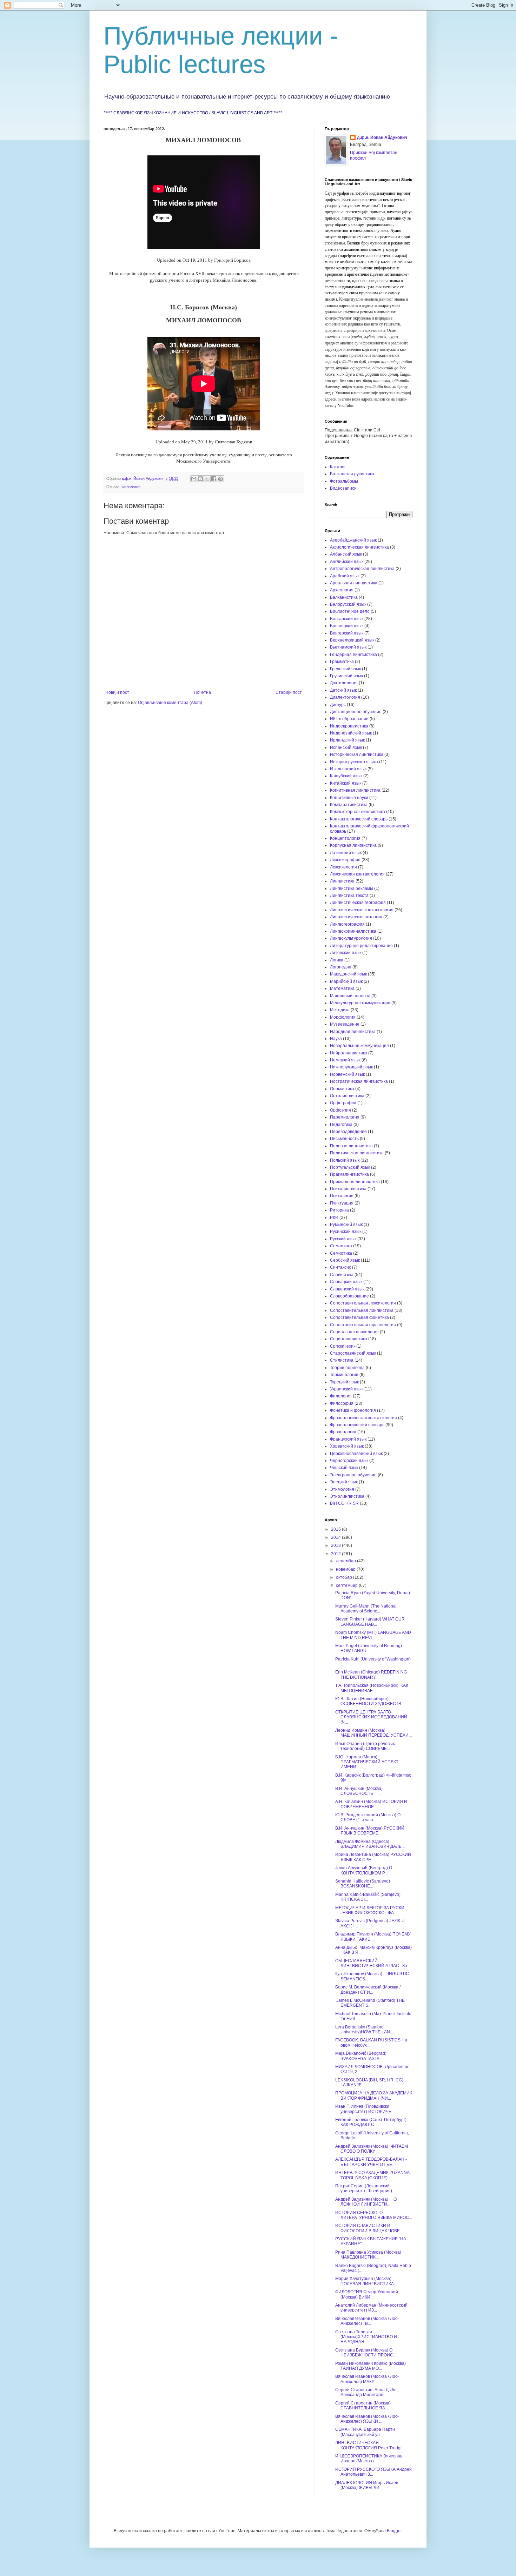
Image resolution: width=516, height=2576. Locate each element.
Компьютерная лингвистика (358, 812)
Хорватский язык (347, 1446)
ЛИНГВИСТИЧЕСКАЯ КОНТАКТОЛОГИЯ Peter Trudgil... (371, 2445)
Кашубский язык (346, 776)
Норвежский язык (347, 1074)
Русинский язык (346, 1232)
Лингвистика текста (349, 895)
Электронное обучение (353, 1475)
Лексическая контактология (357, 874)
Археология (342, 590)
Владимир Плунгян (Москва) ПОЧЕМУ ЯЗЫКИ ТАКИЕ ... (373, 1937)
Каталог (338, 467)
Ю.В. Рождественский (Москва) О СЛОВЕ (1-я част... (368, 1817)
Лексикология (343, 867)
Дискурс (338, 705)
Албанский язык (346, 554)
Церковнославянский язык (356, 1454)
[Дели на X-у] (207, 479)
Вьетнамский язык (348, 647)
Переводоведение (348, 1132)
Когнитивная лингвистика (355, 790)
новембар (346, 1569)
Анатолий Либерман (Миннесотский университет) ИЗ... (371, 2308)
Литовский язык (346, 953)
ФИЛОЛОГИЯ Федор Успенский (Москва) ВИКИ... (367, 2294)
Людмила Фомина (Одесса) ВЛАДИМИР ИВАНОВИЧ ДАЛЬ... (370, 1844)
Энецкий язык (344, 1482)
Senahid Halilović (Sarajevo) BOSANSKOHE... (364, 1884)
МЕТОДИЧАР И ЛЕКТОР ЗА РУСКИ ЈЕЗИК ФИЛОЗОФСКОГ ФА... (370, 1910)
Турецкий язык (344, 1382)
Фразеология (343, 1432)
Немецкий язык (345, 1060)
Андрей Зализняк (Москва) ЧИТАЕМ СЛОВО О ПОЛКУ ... (372, 2149)
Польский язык (345, 1160)
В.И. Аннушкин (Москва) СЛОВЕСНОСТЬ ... (359, 1791)
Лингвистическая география (358, 903)
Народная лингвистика (353, 1032)
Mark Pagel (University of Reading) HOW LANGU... (369, 1648)
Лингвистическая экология (356, 917)
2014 (336, 1537)
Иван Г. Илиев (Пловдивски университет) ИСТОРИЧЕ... (365, 2109)
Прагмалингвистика (349, 1174)
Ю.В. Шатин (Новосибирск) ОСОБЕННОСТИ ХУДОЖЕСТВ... (370, 1701)
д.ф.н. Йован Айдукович (382, 137)
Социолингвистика (349, 1339)
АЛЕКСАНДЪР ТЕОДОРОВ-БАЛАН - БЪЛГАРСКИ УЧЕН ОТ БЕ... (371, 2162)
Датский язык (343, 690)
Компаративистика (349, 805)
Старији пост (289, 692)
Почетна (202, 692)
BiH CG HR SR (344, 1503)
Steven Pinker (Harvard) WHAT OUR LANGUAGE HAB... (370, 1622)
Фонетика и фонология (353, 1410)
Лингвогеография (347, 924)
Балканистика (344, 597)
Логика (337, 960)
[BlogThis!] (200, 479)
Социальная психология (354, 1332)
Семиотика (341, 1253)
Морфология (343, 1017)
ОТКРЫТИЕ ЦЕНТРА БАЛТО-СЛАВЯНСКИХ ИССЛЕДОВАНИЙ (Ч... (371, 1717)
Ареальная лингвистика (354, 583)
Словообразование (349, 1296)
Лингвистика (342, 881)
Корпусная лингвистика (353, 845)
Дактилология (344, 683)
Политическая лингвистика (357, 1153)
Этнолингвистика (347, 1496)
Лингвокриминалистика (353, 931)
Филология (131, 487)
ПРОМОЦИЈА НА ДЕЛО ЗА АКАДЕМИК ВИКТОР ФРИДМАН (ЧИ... (374, 2095)
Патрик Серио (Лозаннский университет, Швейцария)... (365, 2188)
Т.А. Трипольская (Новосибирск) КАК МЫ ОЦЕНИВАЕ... (372, 1688)
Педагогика (341, 1125)
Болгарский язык (347, 619)
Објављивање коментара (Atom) (170, 703)
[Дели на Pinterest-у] (220, 479)
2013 (336, 1545)
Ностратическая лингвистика (359, 1081)
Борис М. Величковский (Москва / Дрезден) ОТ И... (368, 1990)
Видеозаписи (343, 488)
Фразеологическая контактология (363, 1418)
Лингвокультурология (351, 938)
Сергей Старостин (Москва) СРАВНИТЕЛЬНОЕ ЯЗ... (363, 2406)
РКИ (334, 1217)
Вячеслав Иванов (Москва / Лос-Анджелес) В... (367, 2321)
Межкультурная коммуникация (360, 1003)
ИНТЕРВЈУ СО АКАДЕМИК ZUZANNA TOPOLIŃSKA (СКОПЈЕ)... (372, 2175)
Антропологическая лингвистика (362, 569)
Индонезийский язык (351, 733)
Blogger (394, 2531)
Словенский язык (347, 1289)
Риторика (339, 1210)
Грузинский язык (346, 676)
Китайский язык (346, 783)
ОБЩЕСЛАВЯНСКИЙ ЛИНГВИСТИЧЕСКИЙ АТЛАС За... (373, 1963)
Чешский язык (344, 1468)
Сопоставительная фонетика (359, 1317)
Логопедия (341, 967)
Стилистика (342, 1360)
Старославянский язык (353, 1353)
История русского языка (354, 762)
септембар (347, 1585)
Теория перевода (347, 1368)
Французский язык (348, 1439)
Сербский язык (345, 1260)
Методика (340, 1010)
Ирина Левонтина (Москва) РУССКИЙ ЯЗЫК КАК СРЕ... (373, 1857)
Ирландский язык (347, 740)
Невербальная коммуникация (359, 1046)
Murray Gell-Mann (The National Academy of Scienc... (366, 1609)
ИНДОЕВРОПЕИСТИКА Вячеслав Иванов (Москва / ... (369, 2458)
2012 (336, 1554)
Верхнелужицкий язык (352, 640)
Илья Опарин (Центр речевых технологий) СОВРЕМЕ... (365, 1746)
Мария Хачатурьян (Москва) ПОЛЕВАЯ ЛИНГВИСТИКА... (366, 2281)
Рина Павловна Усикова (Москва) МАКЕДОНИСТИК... (370, 2255)
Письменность (344, 1139)
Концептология (345, 838)
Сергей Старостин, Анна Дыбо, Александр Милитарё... (366, 2392)
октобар (345, 1577)
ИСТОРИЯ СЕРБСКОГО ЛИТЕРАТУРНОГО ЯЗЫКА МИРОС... (374, 2215)
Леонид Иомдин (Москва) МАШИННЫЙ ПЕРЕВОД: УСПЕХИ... (373, 1733)
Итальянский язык (348, 769)
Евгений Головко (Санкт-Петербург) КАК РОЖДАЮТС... (371, 2122)
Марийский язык (346, 981)
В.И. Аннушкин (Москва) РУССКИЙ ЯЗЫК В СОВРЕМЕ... (370, 1831)
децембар (346, 1561)
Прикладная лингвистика (355, 1182)
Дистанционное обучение (356, 712)
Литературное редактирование (361, 946)
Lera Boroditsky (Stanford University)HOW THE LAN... (364, 2030)
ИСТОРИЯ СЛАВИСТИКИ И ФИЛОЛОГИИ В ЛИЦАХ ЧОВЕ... (369, 2228)
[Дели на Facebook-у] (214, 479)
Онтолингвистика (347, 1096)
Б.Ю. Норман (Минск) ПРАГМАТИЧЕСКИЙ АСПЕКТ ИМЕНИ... (367, 1762)
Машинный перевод (350, 996)
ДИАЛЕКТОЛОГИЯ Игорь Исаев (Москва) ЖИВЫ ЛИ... (367, 2485)
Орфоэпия (340, 1110)
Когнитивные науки (349, 798)
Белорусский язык (348, 604)
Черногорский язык (349, 1461)
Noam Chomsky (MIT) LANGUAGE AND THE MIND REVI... (373, 1635)
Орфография (343, 1103)
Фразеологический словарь (357, 1425)
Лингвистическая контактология (362, 910)
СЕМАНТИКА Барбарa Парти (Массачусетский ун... (365, 2432)
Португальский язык (350, 1167)
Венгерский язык (347, 633)
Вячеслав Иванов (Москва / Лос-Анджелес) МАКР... (367, 2379)
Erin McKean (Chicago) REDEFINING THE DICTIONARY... (371, 1675)
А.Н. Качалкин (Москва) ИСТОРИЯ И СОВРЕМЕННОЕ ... (371, 1804)
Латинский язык (346, 853)
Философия (342, 1403)
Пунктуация (342, 1203)
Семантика (341, 1246)
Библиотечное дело (350, 611)
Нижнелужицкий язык (351, 1067)
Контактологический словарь (359, 819)
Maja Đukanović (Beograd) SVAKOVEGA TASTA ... (361, 2056)
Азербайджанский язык (353, 540)
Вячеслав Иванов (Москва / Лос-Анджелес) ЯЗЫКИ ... (367, 2419)
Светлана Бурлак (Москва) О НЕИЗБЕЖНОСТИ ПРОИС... (366, 2353)
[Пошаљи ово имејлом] (194, 479)
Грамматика (342, 662)
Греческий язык (345, 669)
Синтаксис (340, 1267)
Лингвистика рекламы (352, 888)
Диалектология (345, 697)
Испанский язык (346, 747)
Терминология (344, 1375)
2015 (336, 1529)
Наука (336, 1039)
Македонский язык (348, 974)
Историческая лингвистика (357, 754)
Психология (342, 1196)
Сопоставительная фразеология (363, 1325)
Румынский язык (346, 1225)
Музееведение (345, 1024)
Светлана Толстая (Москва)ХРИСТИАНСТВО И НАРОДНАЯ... (366, 2337)
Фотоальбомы (344, 481)
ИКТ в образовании (349, 719)
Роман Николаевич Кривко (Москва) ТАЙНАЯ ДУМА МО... (371, 2366)
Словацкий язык (346, 1282)
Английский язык (347, 562)
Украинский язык (347, 1389)
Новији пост (117, 692)
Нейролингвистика (349, 1053)
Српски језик (343, 1346)
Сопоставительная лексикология (363, 1303)
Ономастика (342, 1089)
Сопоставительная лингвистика (362, 1310)
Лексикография (345, 860)
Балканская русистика (352, 474)
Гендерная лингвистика (353, 655)
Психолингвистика (348, 1189)
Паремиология (345, 1117)
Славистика (342, 1275)
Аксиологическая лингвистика (359, 547)
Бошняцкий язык (347, 626)
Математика (342, 988)
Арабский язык (345, 576)
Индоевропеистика (349, 726)
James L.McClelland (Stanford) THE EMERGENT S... (370, 2003)
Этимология (342, 1489)
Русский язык (343, 1239)
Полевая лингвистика (351, 1146)
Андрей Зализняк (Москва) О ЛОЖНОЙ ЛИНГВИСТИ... (366, 2202)
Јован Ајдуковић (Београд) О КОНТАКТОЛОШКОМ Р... (364, 1870)
